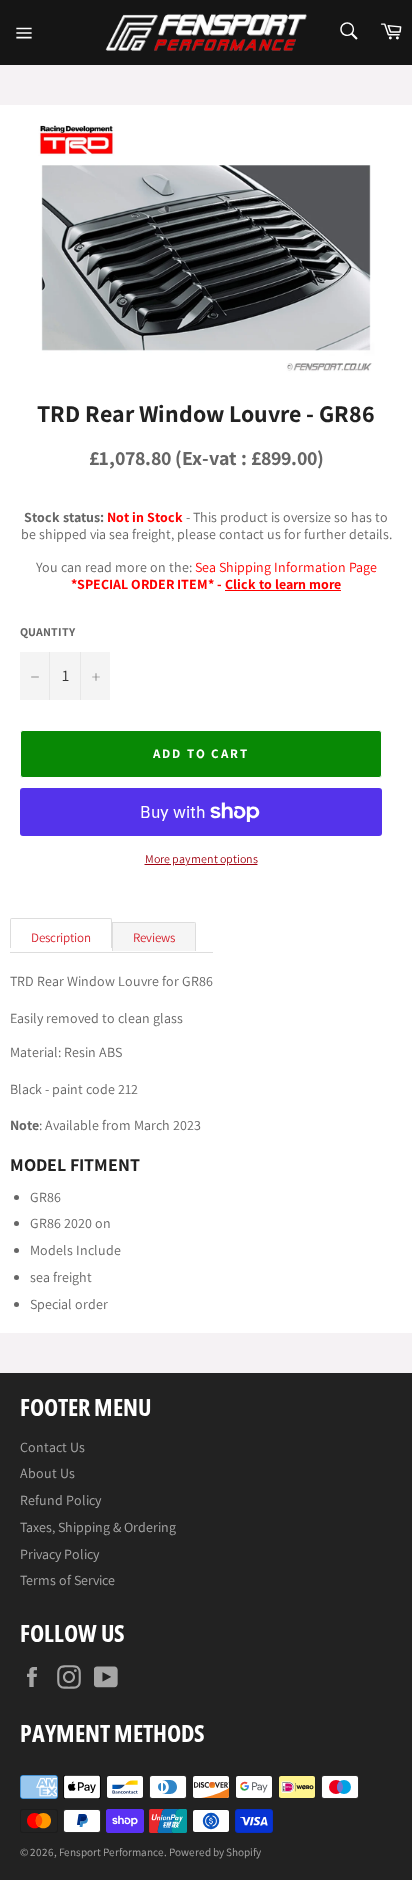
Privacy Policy (59, 1554)
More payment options (201, 859)
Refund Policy (60, 1500)
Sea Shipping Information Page (286, 567)
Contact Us (52, 1447)
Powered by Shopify (215, 1852)
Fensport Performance (111, 1852)
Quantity (47, 632)
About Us (47, 1473)
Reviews (154, 937)
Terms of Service (67, 1580)
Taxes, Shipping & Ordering (98, 1527)
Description (61, 937)
